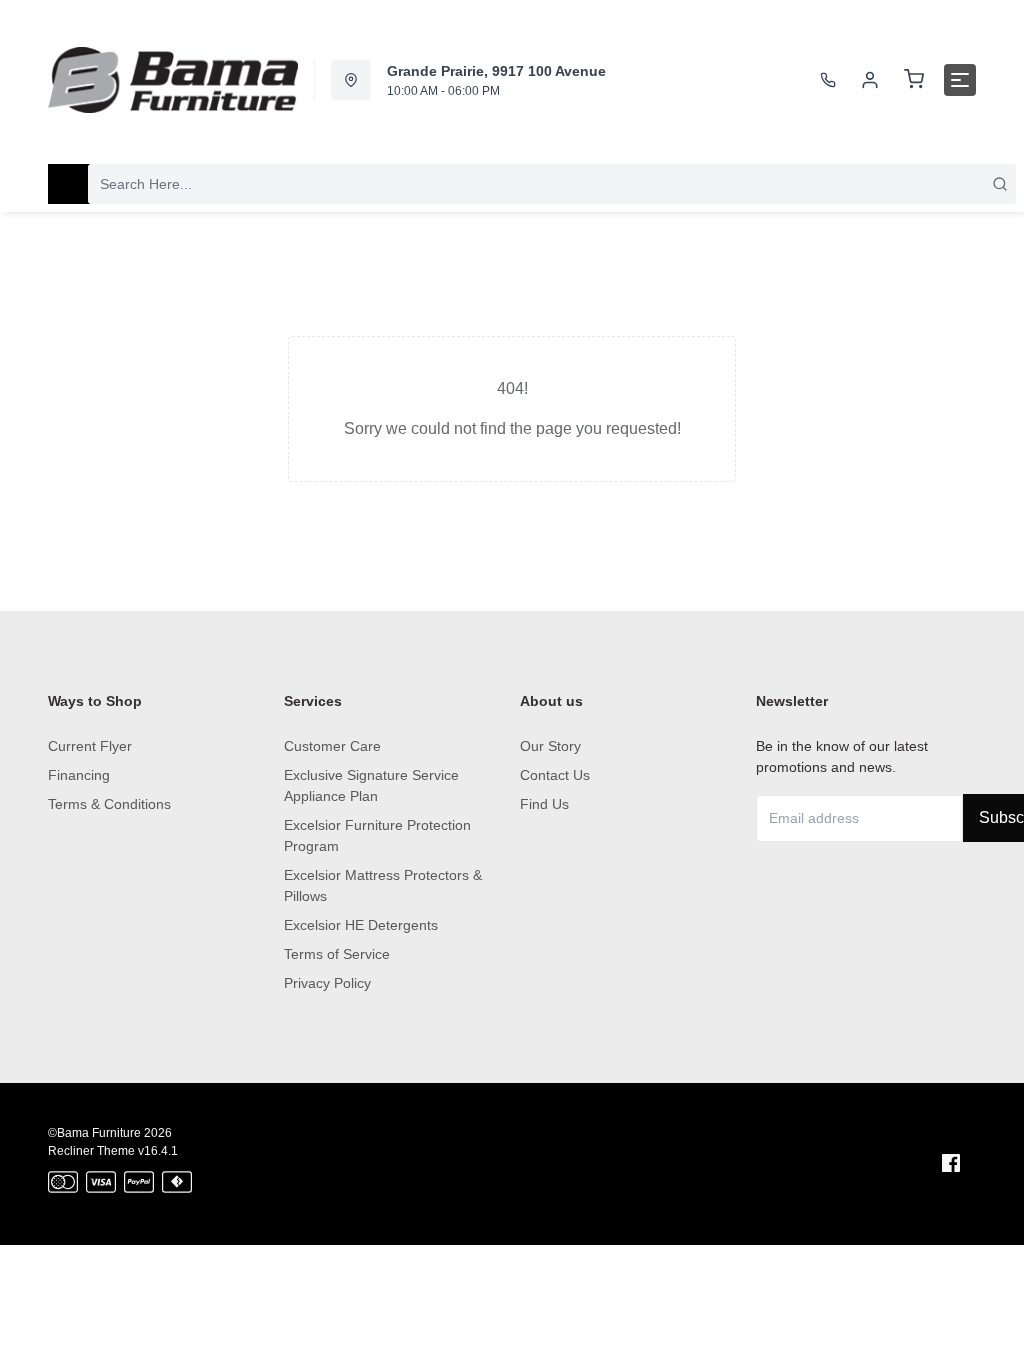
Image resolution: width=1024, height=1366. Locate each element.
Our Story (550, 746)
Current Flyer (90, 746)
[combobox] (552, 184)
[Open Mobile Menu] (960, 80)
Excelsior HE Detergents (361, 925)
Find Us (544, 804)
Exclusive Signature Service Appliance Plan (371, 785)
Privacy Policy (327, 983)
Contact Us (555, 775)
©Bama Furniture (94, 1133)
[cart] (914, 80)
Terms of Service (337, 954)
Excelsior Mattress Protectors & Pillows (383, 885)
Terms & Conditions (109, 804)
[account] (870, 80)
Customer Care (332, 746)
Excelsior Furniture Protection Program (377, 835)
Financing (79, 775)
